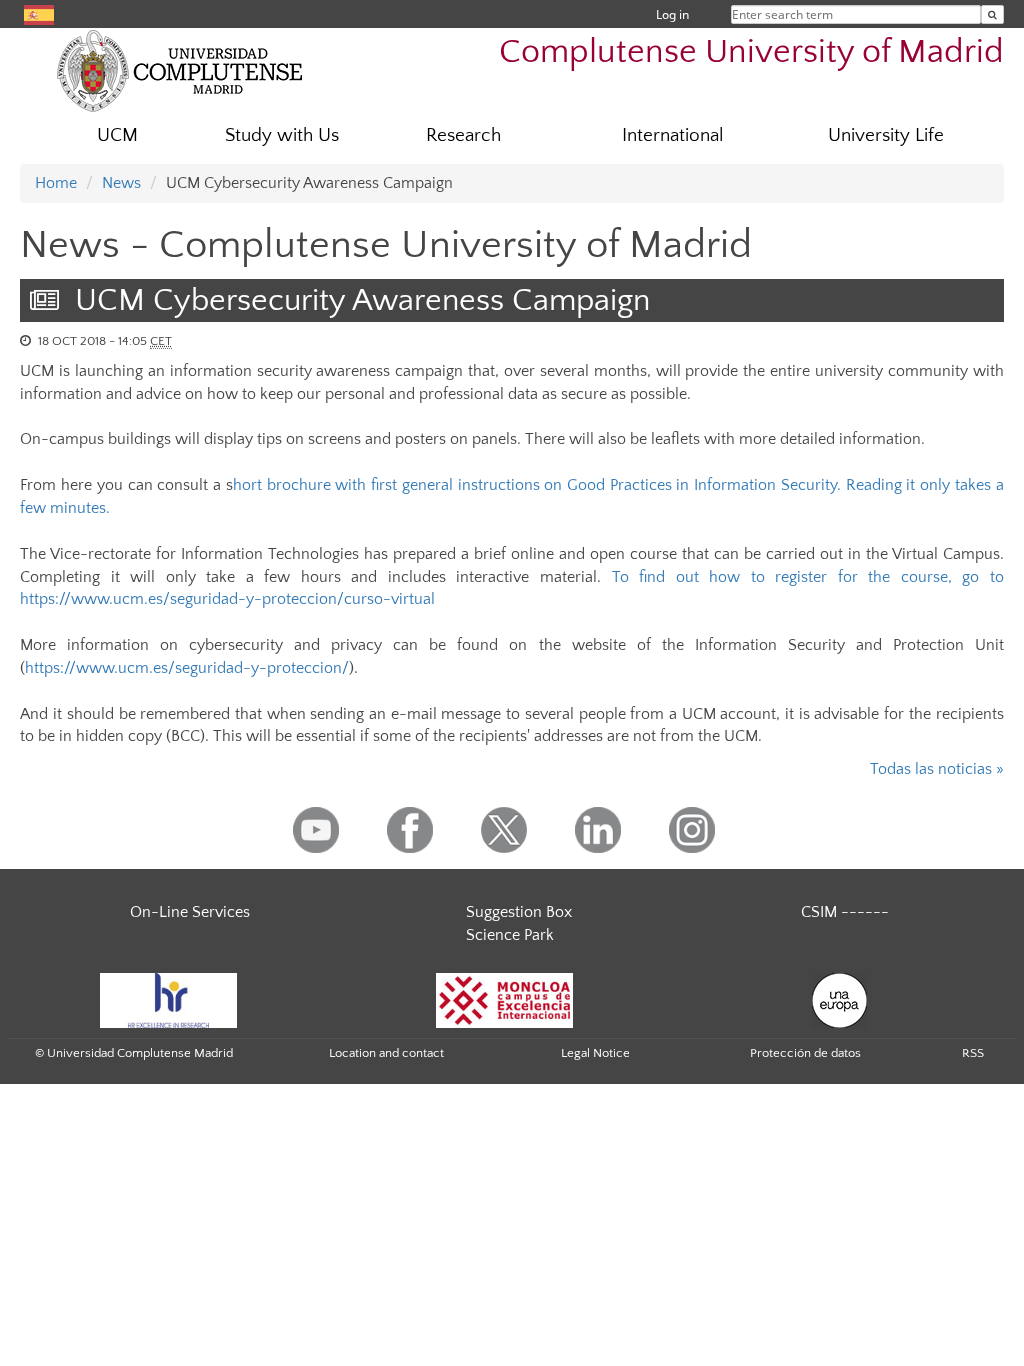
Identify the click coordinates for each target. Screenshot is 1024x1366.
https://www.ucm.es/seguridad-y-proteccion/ (187, 668)
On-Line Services (190, 912)
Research (463, 135)
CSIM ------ (845, 912)
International (673, 135)
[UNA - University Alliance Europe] (839, 999)
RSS (973, 1053)
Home (56, 183)
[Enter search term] (992, 14)
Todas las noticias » (937, 769)
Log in (672, 14)
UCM (117, 135)
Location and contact (386, 1053)
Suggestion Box (519, 912)
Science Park (510, 935)
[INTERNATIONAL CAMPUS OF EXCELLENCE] (505, 999)
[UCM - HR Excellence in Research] (169, 999)
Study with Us (282, 135)
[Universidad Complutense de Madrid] (180, 70)
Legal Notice (595, 1053)
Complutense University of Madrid (751, 52)
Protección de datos (805, 1053)
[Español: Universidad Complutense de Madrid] (39, 13)
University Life (886, 135)
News (121, 183)
